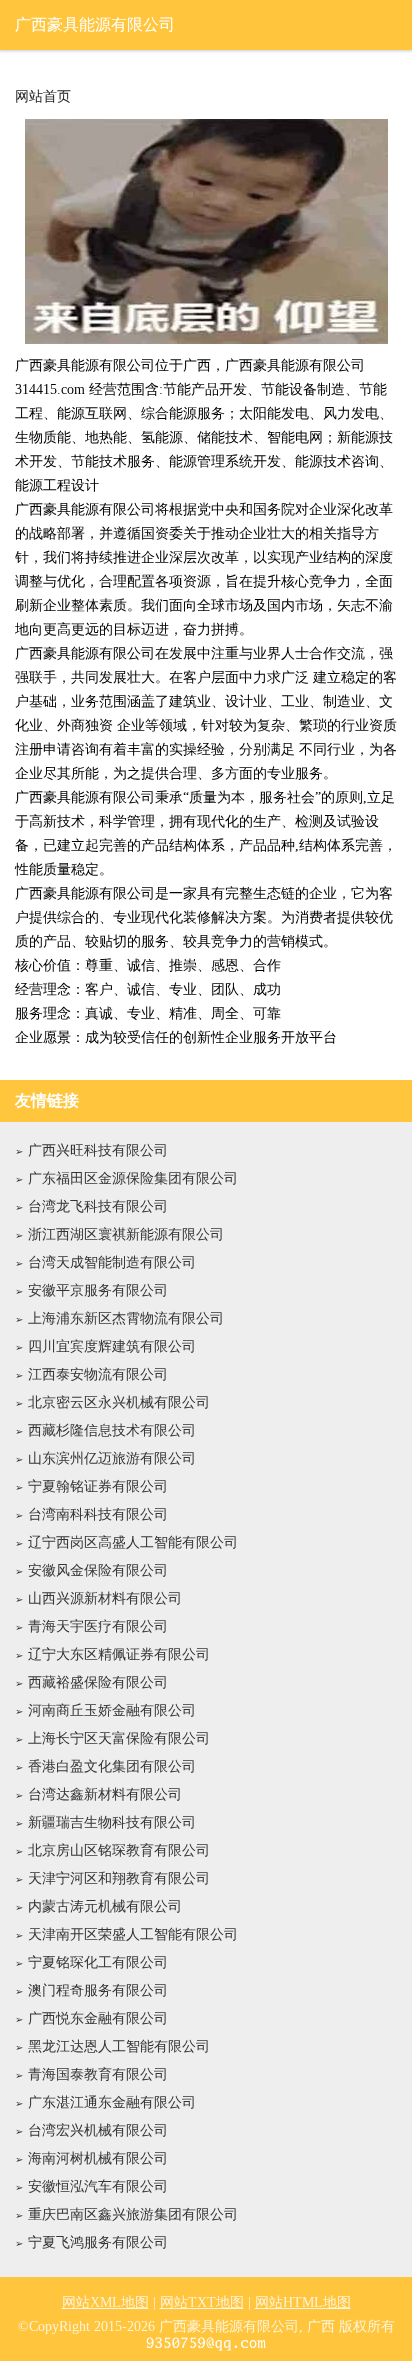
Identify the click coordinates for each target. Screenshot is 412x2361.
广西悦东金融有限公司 (98, 2018)
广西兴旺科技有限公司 (98, 1150)
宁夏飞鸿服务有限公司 (98, 2242)
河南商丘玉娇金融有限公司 (112, 1710)
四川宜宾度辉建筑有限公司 (112, 1346)
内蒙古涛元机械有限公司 (105, 1906)
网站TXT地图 (202, 2302)
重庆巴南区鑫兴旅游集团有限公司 (133, 2214)
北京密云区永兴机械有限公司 (119, 1402)
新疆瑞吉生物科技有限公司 (112, 1822)
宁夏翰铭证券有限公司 (98, 1486)
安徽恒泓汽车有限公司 (98, 2186)
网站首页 (43, 97)
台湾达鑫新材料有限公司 (105, 1794)
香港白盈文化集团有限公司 (112, 1766)
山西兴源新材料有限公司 (105, 1598)
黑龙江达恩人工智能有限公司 (119, 2046)
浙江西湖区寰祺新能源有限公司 (126, 1234)
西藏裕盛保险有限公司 (98, 1682)
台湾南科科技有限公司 (98, 1514)
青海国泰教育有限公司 (98, 2074)
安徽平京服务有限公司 (98, 1290)
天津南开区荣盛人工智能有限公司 (133, 1934)
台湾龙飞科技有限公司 (98, 1206)
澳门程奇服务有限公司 (98, 1990)
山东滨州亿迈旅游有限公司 (112, 1458)
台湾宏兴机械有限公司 (98, 2130)
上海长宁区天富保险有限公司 (119, 1738)
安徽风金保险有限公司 (98, 1570)
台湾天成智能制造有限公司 (112, 1262)
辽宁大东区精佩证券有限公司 (119, 1654)
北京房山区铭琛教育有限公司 (119, 1850)
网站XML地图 (105, 2302)
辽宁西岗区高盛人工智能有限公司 (133, 1542)
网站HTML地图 (303, 2302)
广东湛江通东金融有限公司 (112, 2102)
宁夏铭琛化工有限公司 (98, 1962)
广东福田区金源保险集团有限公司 (133, 1178)
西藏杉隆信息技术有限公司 (112, 1430)
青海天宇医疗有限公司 (98, 1626)
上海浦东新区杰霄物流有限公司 (126, 1318)
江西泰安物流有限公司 (98, 1374)
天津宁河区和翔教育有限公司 (119, 1878)
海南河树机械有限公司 (98, 2158)
